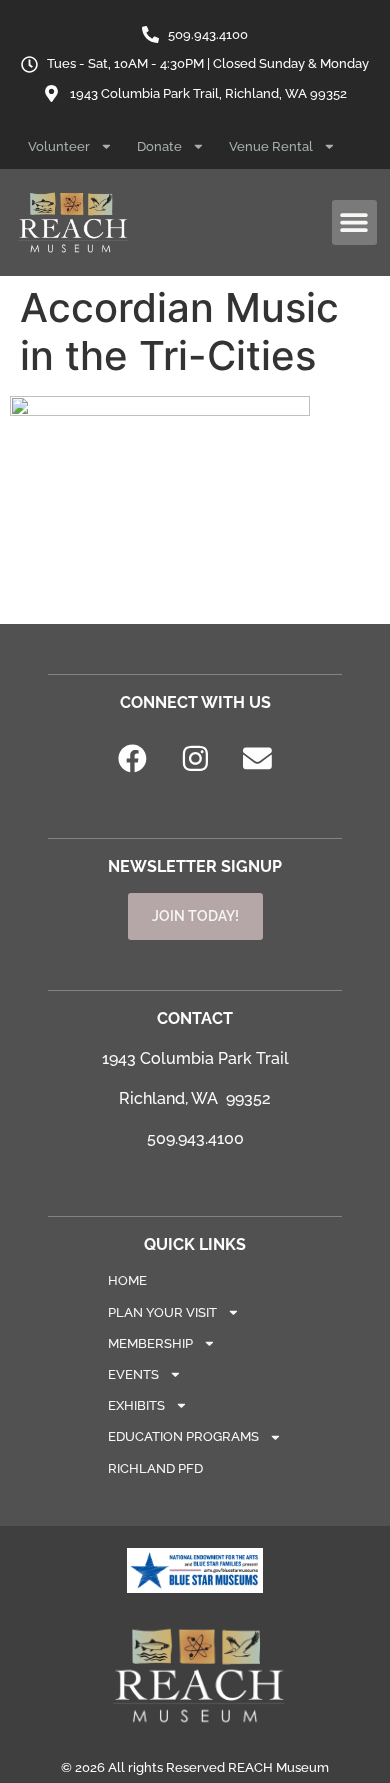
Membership (150, 1343)
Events (133, 1374)
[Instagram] (195, 759)
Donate (159, 146)
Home (127, 1280)
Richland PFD (155, 1468)
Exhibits (136, 1405)
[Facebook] (133, 759)
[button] (354, 222)
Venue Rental (271, 146)
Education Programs (183, 1436)
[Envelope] (258, 759)
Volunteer (59, 146)
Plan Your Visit (162, 1312)
